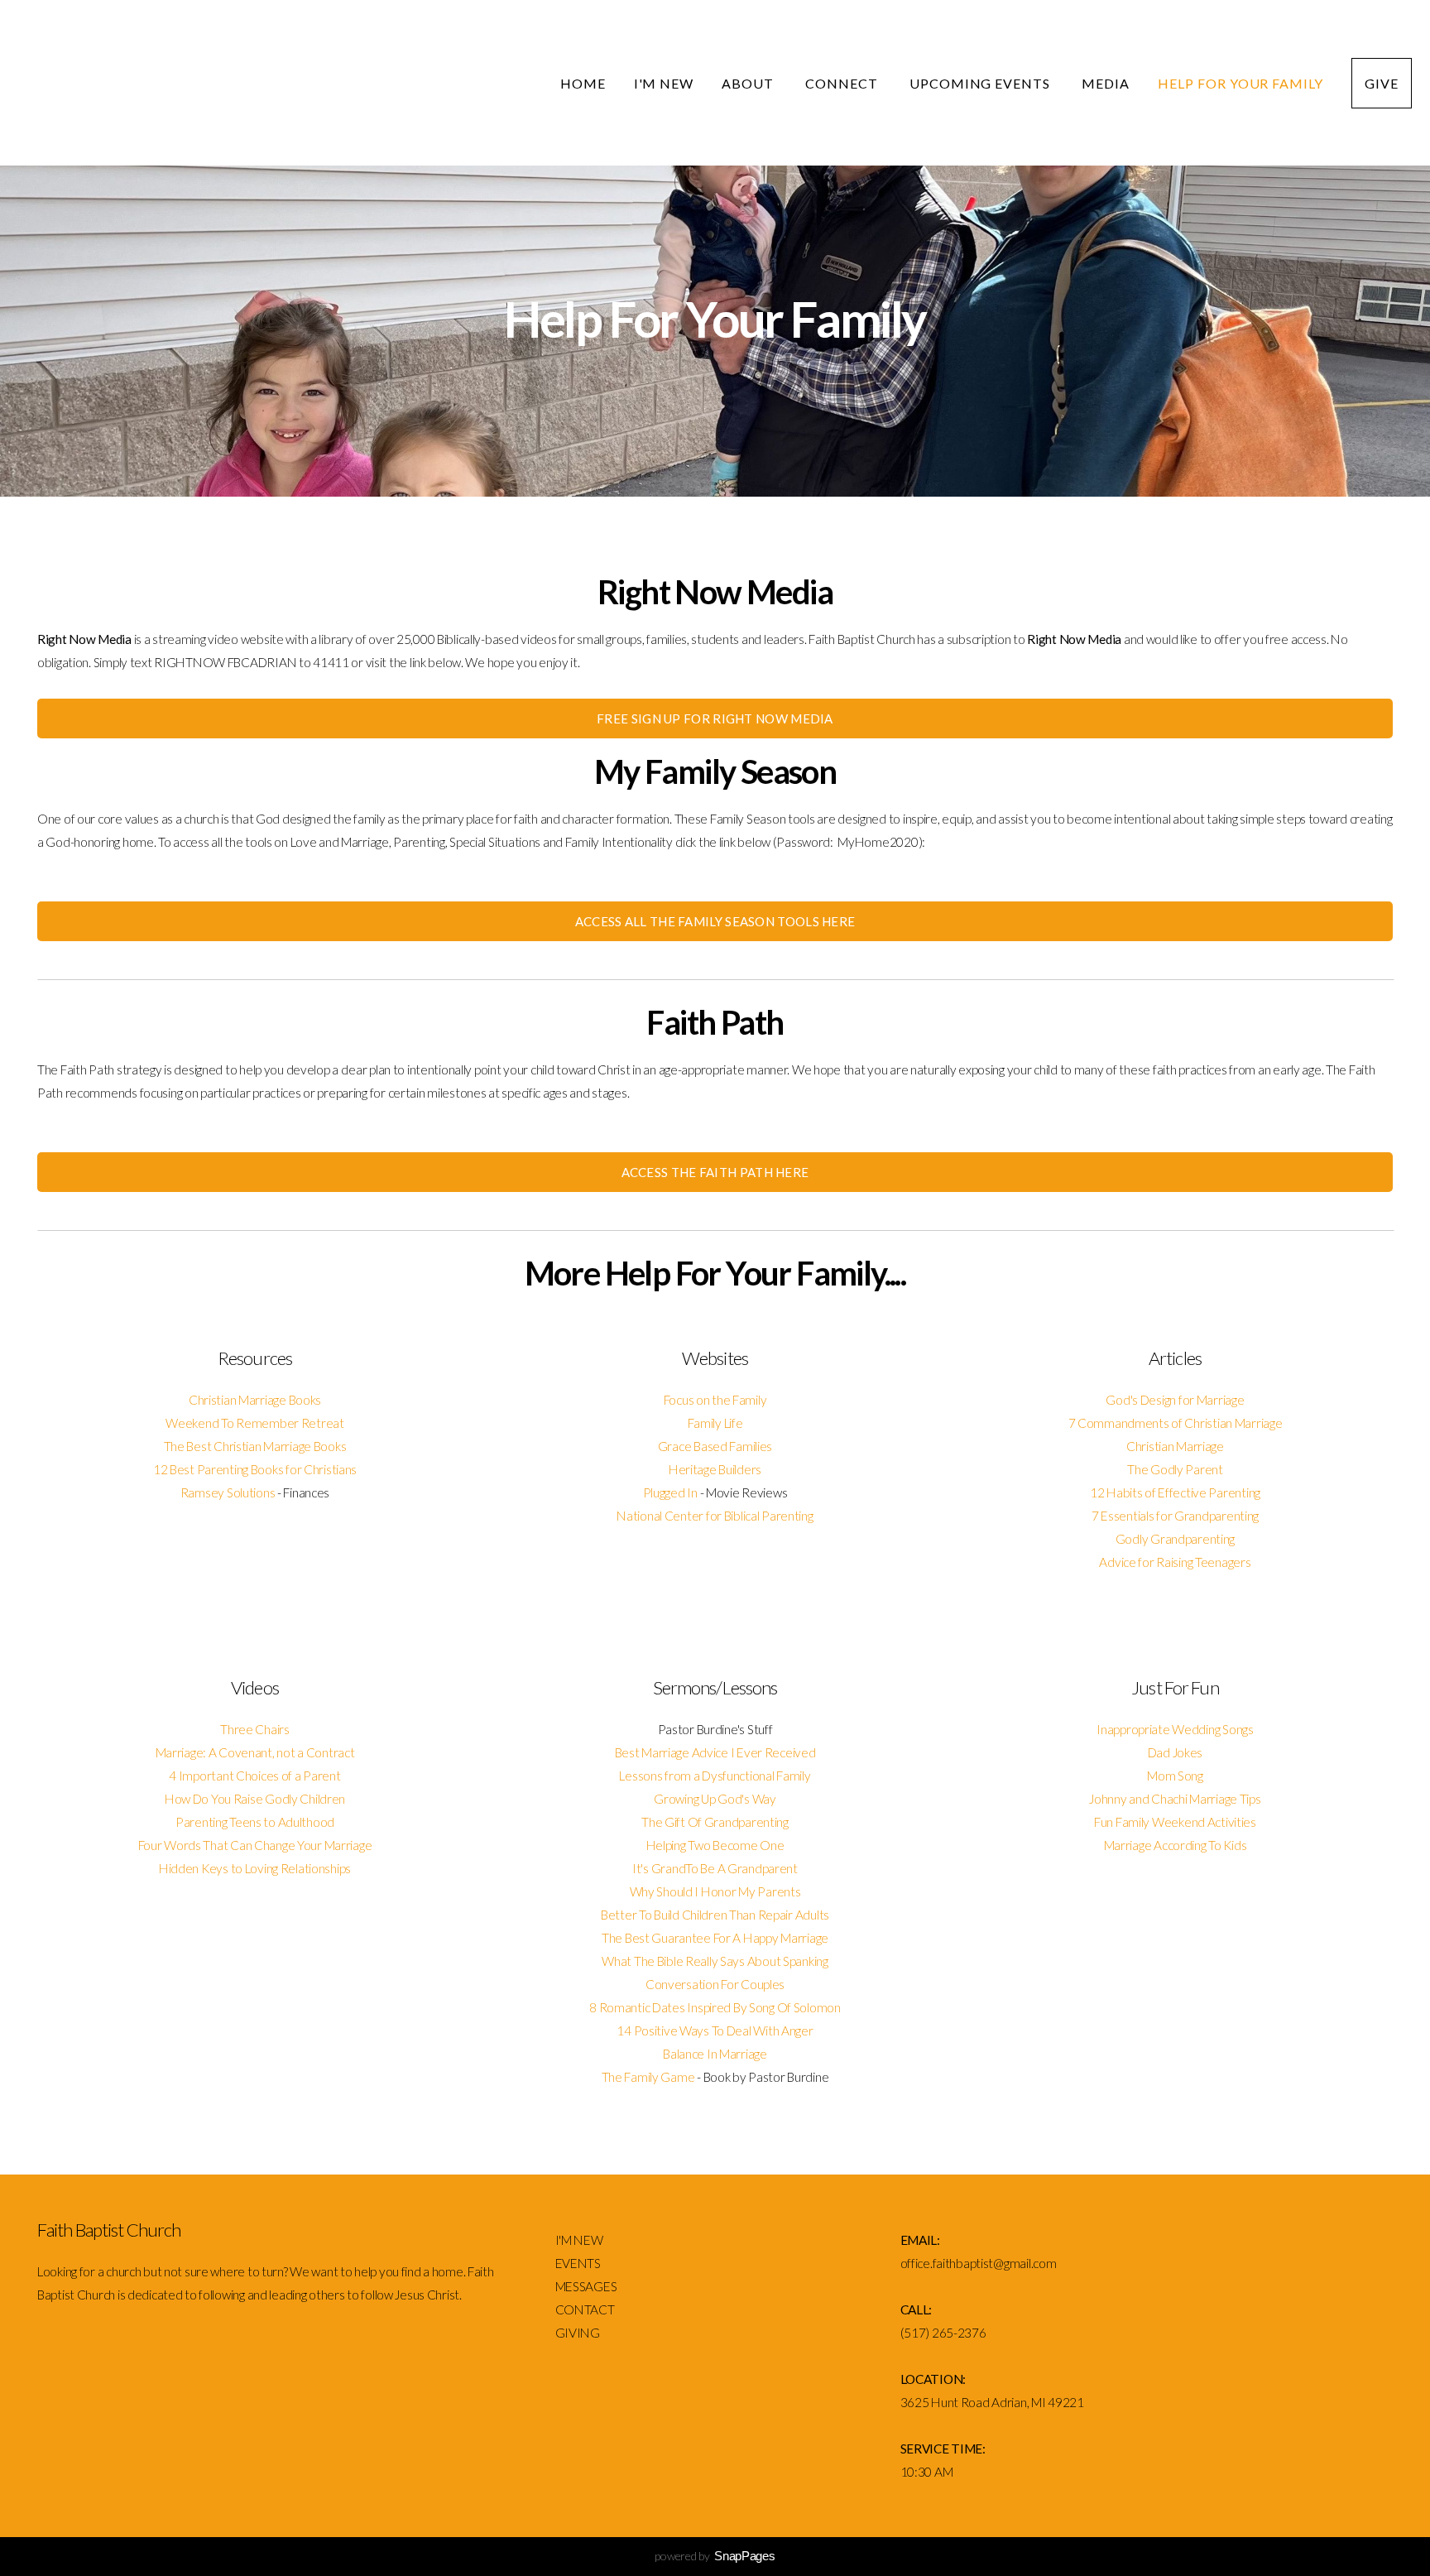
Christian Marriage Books (255, 1400)
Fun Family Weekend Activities (1175, 1822)
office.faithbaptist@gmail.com (979, 2263)
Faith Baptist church (257, 84)
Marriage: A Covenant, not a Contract (255, 1752)
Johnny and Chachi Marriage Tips (1175, 1799)
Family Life (715, 1423)
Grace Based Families (715, 1446)
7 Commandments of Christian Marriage (1176, 1423)
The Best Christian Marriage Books (255, 1446)
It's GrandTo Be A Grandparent (715, 1868)
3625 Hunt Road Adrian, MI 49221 (992, 2402)
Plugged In (670, 1492)
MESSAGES (587, 2286)
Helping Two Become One (715, 1845)
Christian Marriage (1175, 1446)
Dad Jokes (1175, 1752)
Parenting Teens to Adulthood (255, 1822)
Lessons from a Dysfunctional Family (715, 1776)
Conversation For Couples (715, 1984)
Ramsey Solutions (228, 1492)
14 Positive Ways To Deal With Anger (715, 2031)
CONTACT (585, 2309)
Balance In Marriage (715, 2054)
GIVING (578, 2333)
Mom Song (1175, 1776)
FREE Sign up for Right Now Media (715, 718)
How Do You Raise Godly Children (255, 1799)
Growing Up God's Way (715, 1799)
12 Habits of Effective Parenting (1175, 1492)
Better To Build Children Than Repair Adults (715, 1915)
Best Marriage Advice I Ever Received (715, 1752)
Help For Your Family (1240, 83)
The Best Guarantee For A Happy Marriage (715, 1938)
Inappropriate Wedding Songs (1175, 1729)
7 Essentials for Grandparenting (1175, 1516)
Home (583, 83)
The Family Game (648, 2077)
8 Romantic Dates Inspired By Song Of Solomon (715, 2007)
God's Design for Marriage (1175, 1400)
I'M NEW (581, 2240)
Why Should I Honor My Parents (715, 1891)
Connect (843, 83)
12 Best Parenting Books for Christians (255, 1469)
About (749, 83)
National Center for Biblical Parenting (715, 1516)
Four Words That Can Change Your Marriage (255, 1845)
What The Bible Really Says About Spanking (715, 1961)
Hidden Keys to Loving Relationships (255, 1868)
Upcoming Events (981, 83)
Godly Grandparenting (1175, 1539)
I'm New (664, 83)
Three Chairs (255, 1729)
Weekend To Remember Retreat (254, 1423)
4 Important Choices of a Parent (254, 1776)
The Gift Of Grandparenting (715, 1822)
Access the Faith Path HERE (715, 1172)
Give (1382, 83)
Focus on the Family (715, 1400)
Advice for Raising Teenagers (1175, 1562)
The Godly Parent (1175, 1469)
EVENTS (578, 2263)
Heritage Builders (715, 1469)
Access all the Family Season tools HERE (715, 921)
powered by (715, 2556)
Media (1106, 83)
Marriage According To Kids (1176, 1845)
